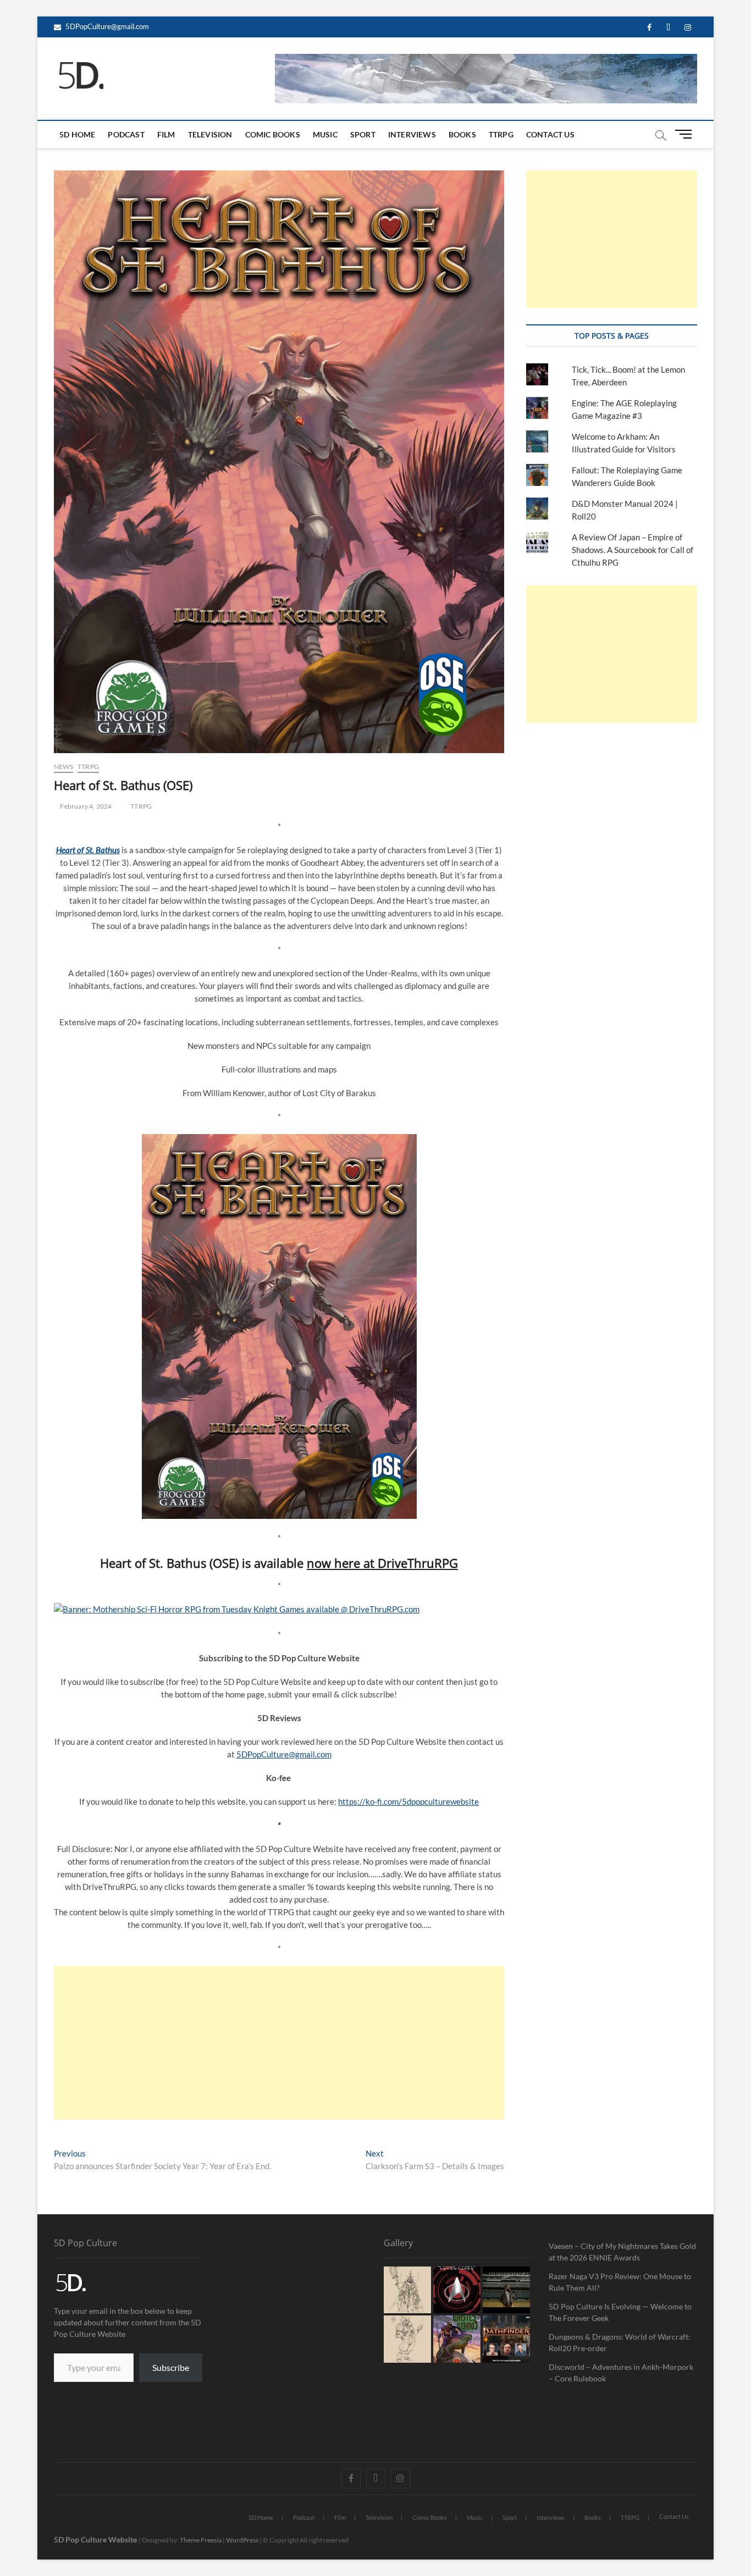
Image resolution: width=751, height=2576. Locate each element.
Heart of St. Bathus (88, 850)
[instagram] (688, 28)
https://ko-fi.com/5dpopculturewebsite (408, 1801)
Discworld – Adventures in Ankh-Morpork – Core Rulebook (621, 2373)
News (63, 767)
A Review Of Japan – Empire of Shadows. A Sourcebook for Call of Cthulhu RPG (633, 550)
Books (462, 134)
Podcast (126, 134)
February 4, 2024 (85, 806)
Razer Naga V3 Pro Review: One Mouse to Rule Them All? (620, 2282)
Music (325, 134)
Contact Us (550, 134)
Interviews (412, 134)
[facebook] (649, 28)
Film (166, 134)
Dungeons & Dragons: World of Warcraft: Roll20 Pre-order (620, 2342)
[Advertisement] (279, 2043)
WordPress (242, 2540)
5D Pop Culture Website (96, 2539)
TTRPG (501, 134)
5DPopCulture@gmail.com (106, 26)
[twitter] (668, 28)
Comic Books (273, 134)
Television (210, 134)
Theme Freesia (201, 2540)
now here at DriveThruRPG (382, 1563)
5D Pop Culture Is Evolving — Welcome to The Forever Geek (620, 2312)
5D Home (77, 134)
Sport (363, 134)
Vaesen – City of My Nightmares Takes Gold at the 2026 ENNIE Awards (622, 2252)
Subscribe (171, 2367)
